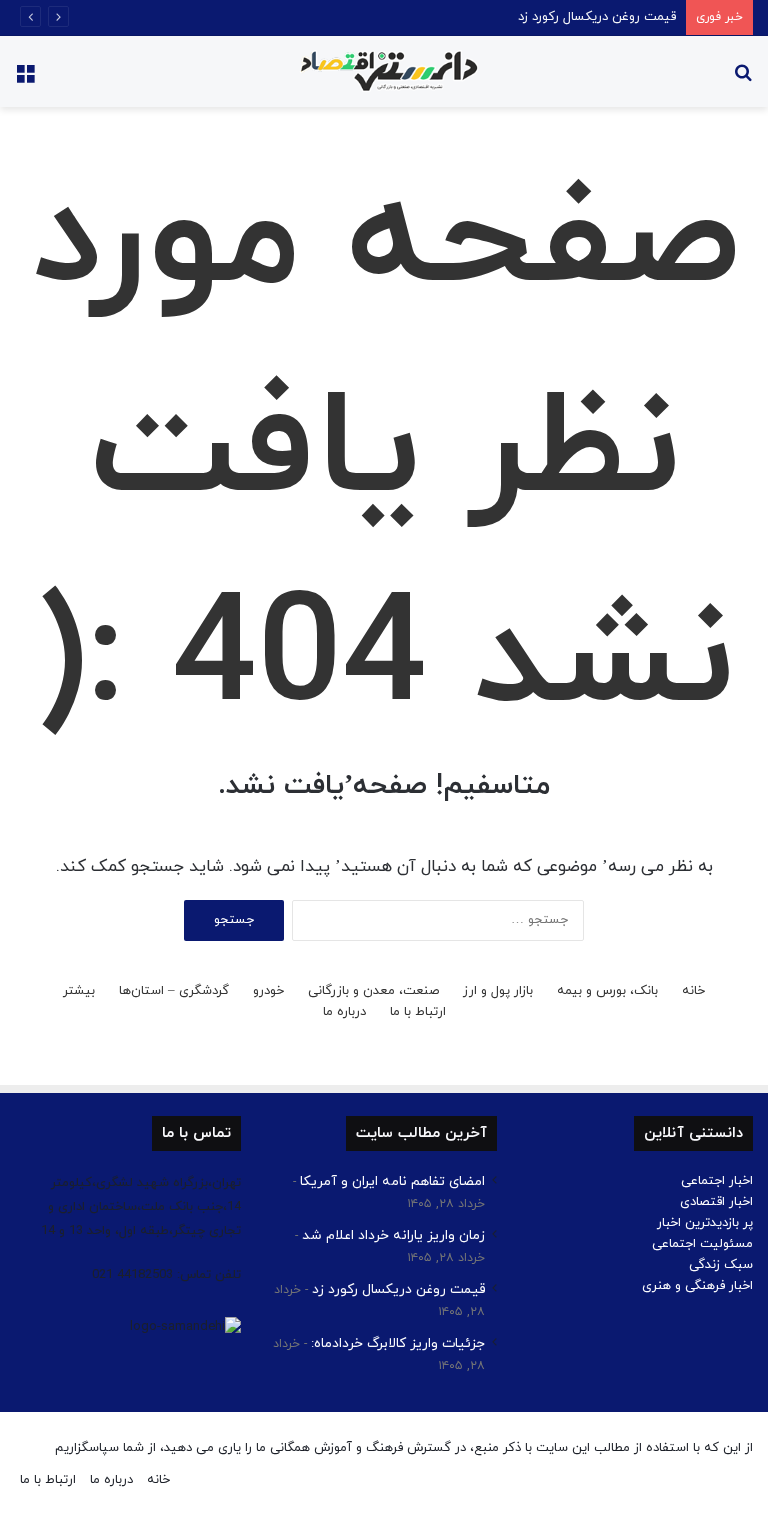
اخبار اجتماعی (717, 1181)
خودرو (268, 991)
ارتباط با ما (418, 1012)
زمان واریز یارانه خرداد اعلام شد (393, 1235)
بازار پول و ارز (498, 991)
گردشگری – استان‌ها (174, 991)
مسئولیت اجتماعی (702, 1244)
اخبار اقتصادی (716, 1202)
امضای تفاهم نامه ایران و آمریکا (392, 1181)
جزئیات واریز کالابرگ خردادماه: (398, 1343)
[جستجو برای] (743, 79)
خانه (693, 991)
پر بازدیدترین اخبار (705, 1223)
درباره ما (344, 1012)
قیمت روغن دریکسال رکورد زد (597, 17)
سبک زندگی (721, 1265)
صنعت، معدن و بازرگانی (373, 991)
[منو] (25, 79)
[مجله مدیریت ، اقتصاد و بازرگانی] (384, 71)
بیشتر (79, 991)
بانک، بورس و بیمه (607, 991)
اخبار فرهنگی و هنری (697, 1286)
